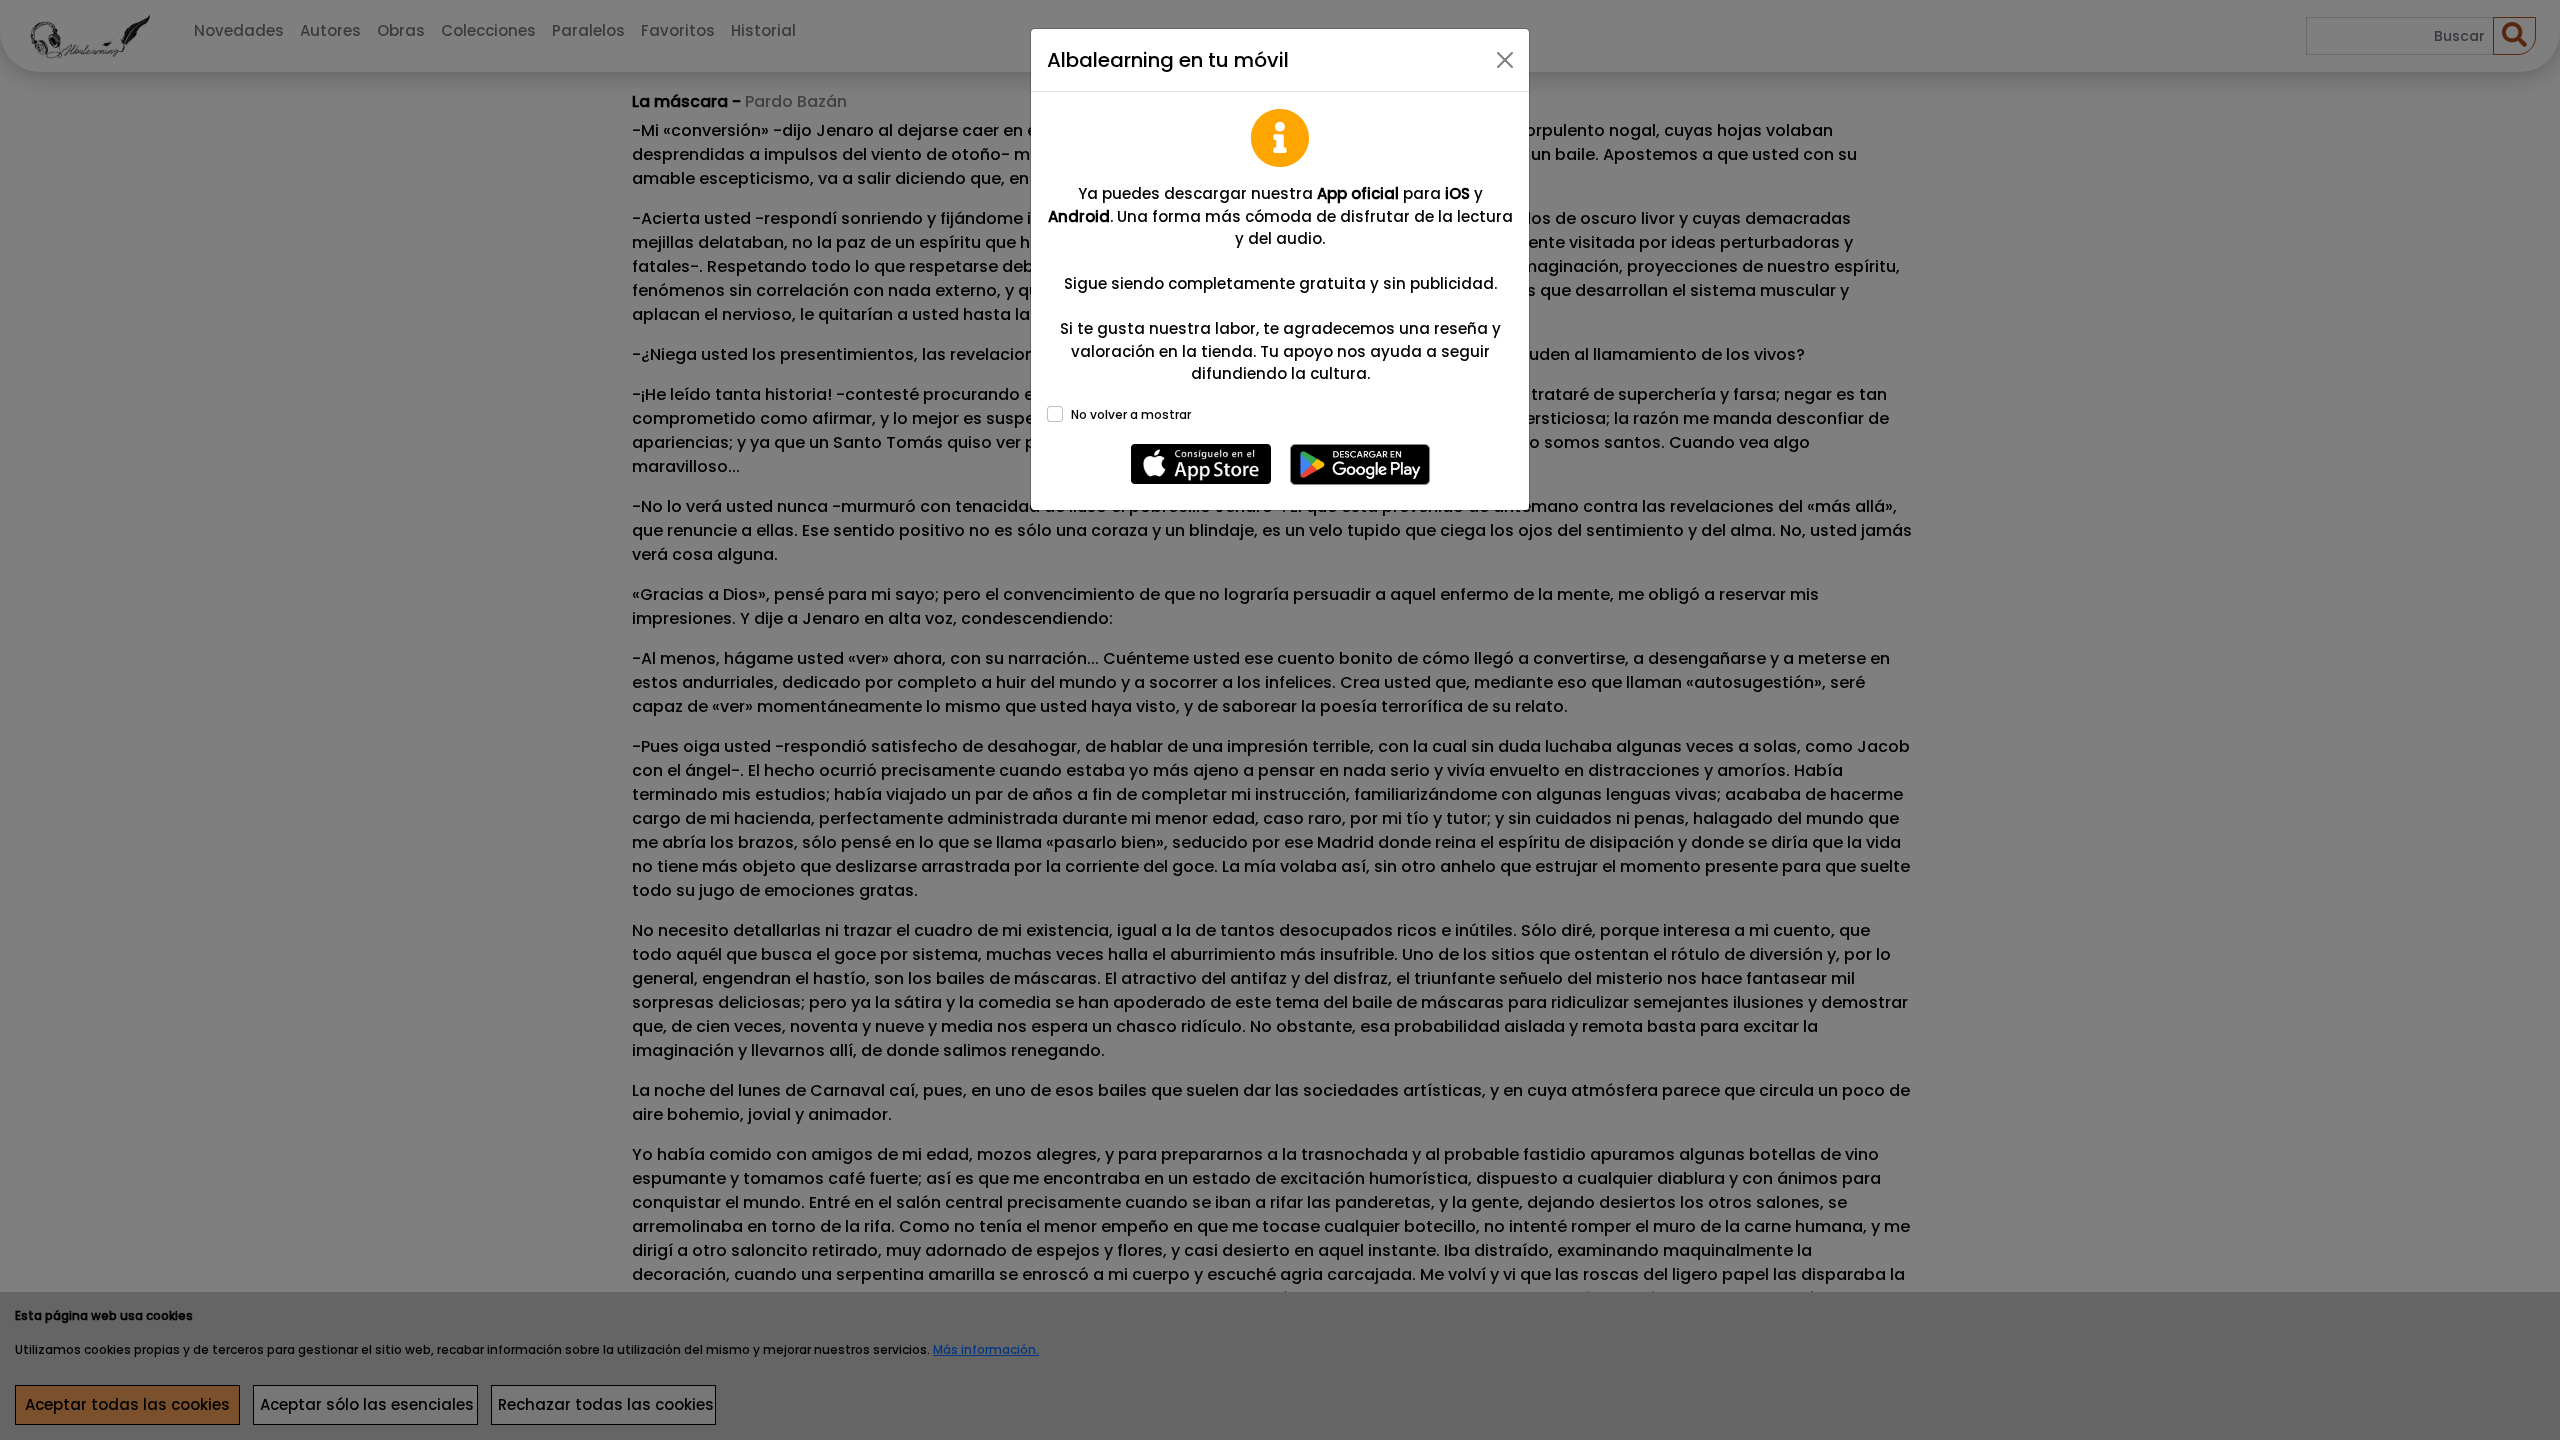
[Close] (1505, 60)
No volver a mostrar (1131, 414)
